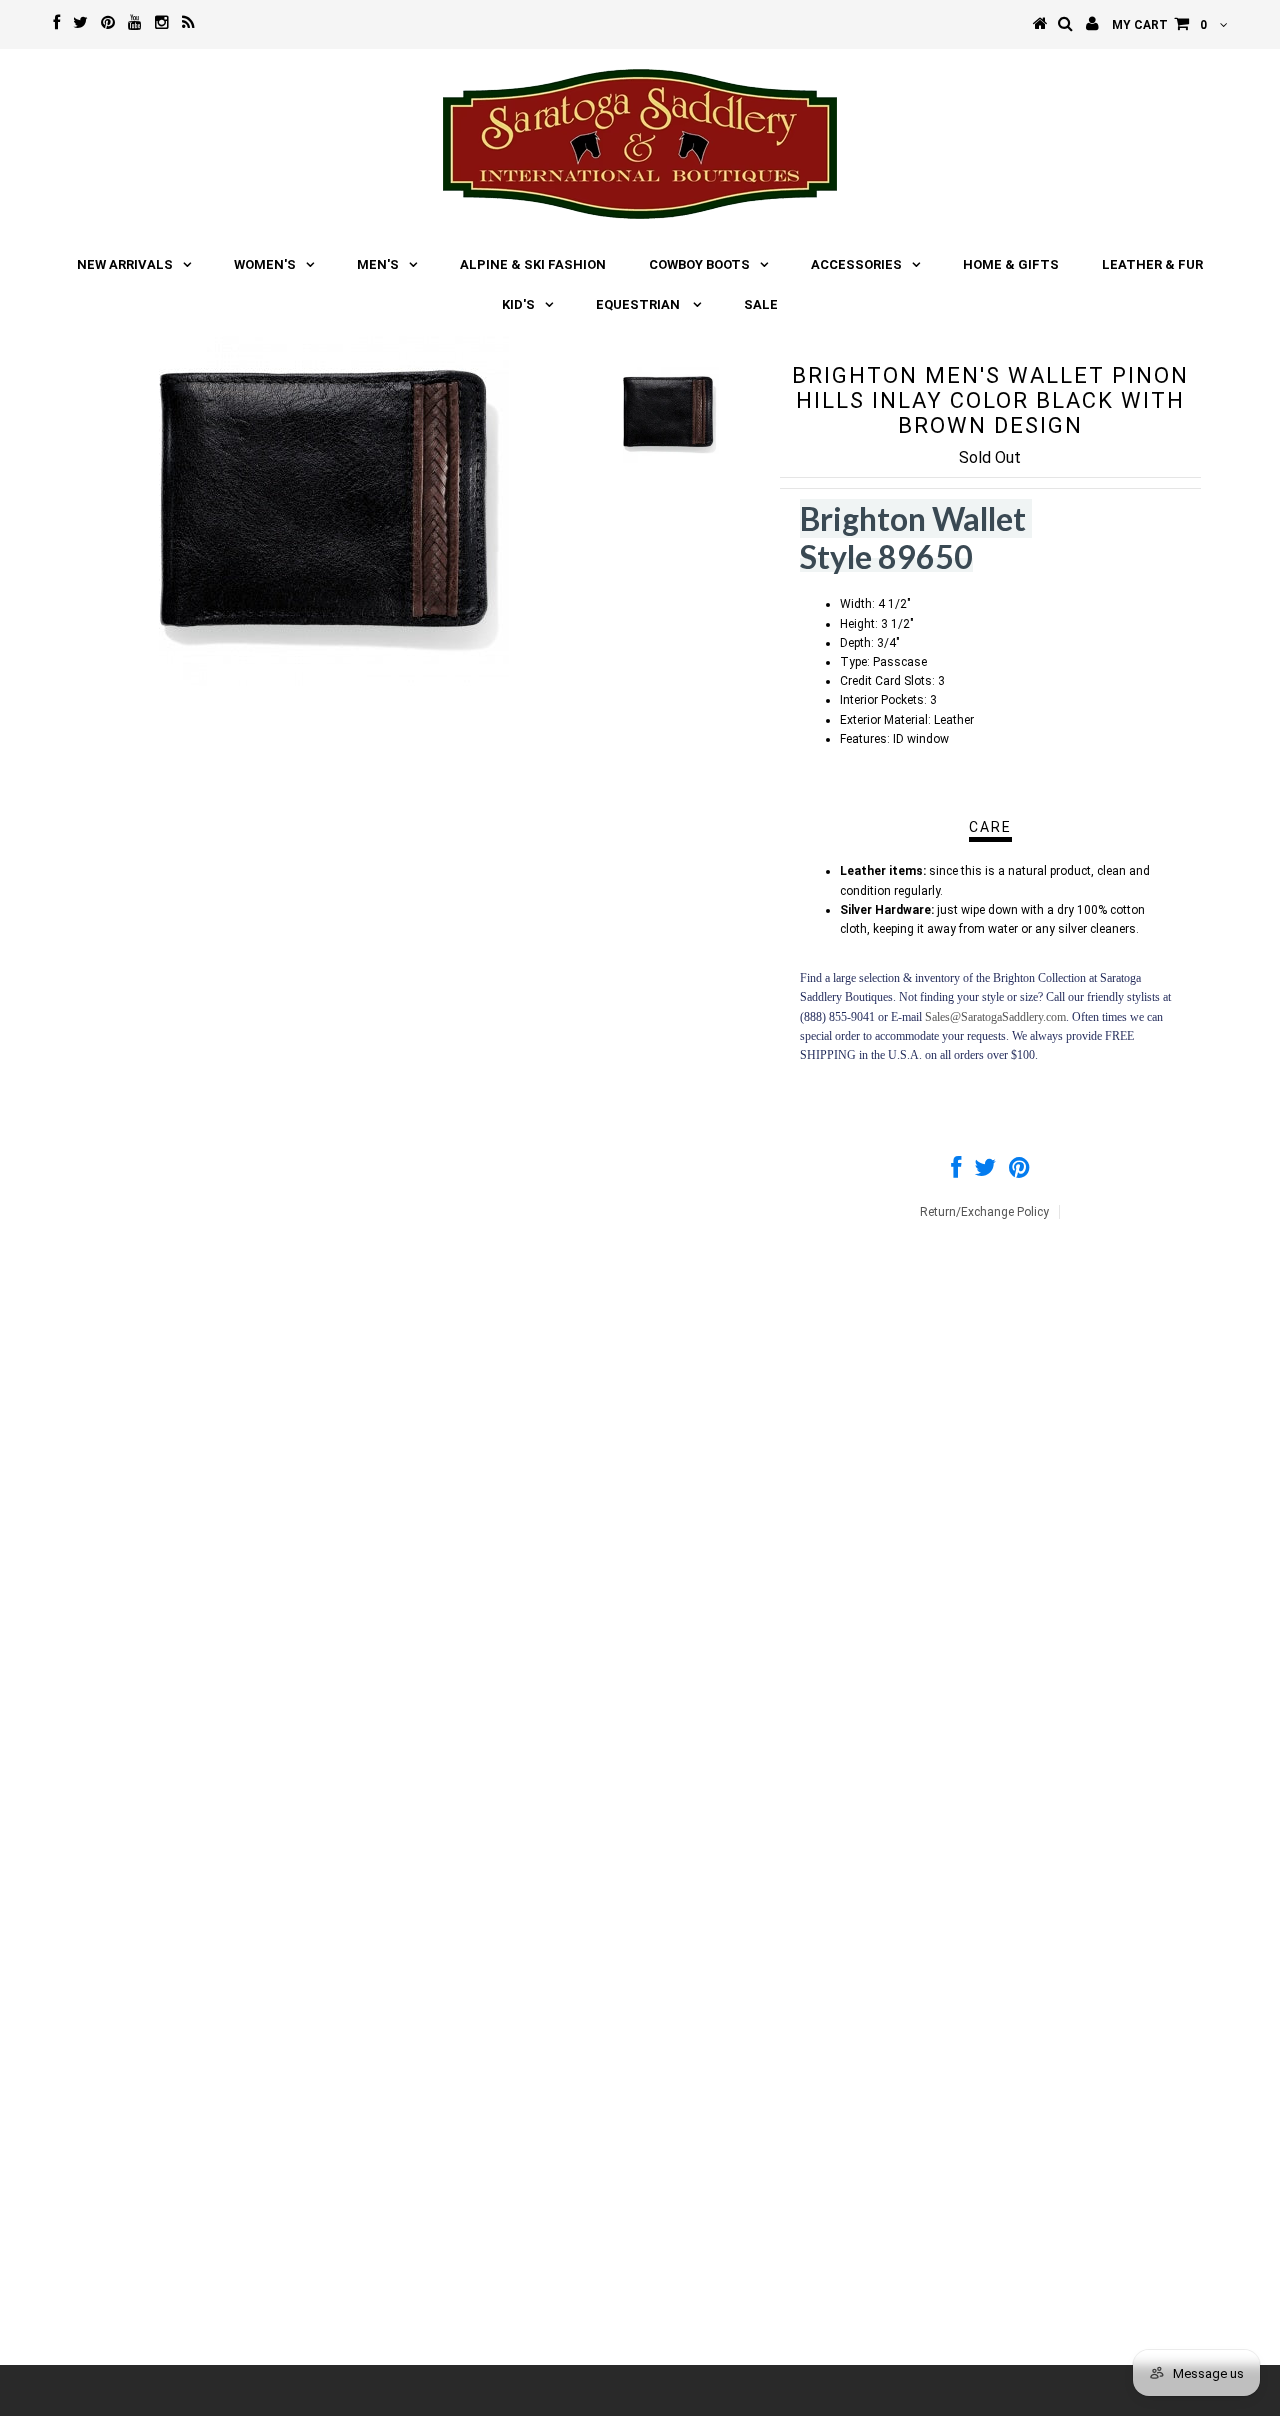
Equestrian (639, 304)
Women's (265, 264)
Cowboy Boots (699, 264)
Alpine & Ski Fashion (533, 264)
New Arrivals (125, 264)
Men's (378, 264)
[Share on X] (985, 1172)
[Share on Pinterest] (1019, 1172)
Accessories (856, 264)
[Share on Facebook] (956, 1172)
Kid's (518, 304)
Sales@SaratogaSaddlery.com (995, 1017)
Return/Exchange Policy (984, 1212)
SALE (761, 304)
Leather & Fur (1152, 264)
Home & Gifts (1011, 264)
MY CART (1159, 25)
